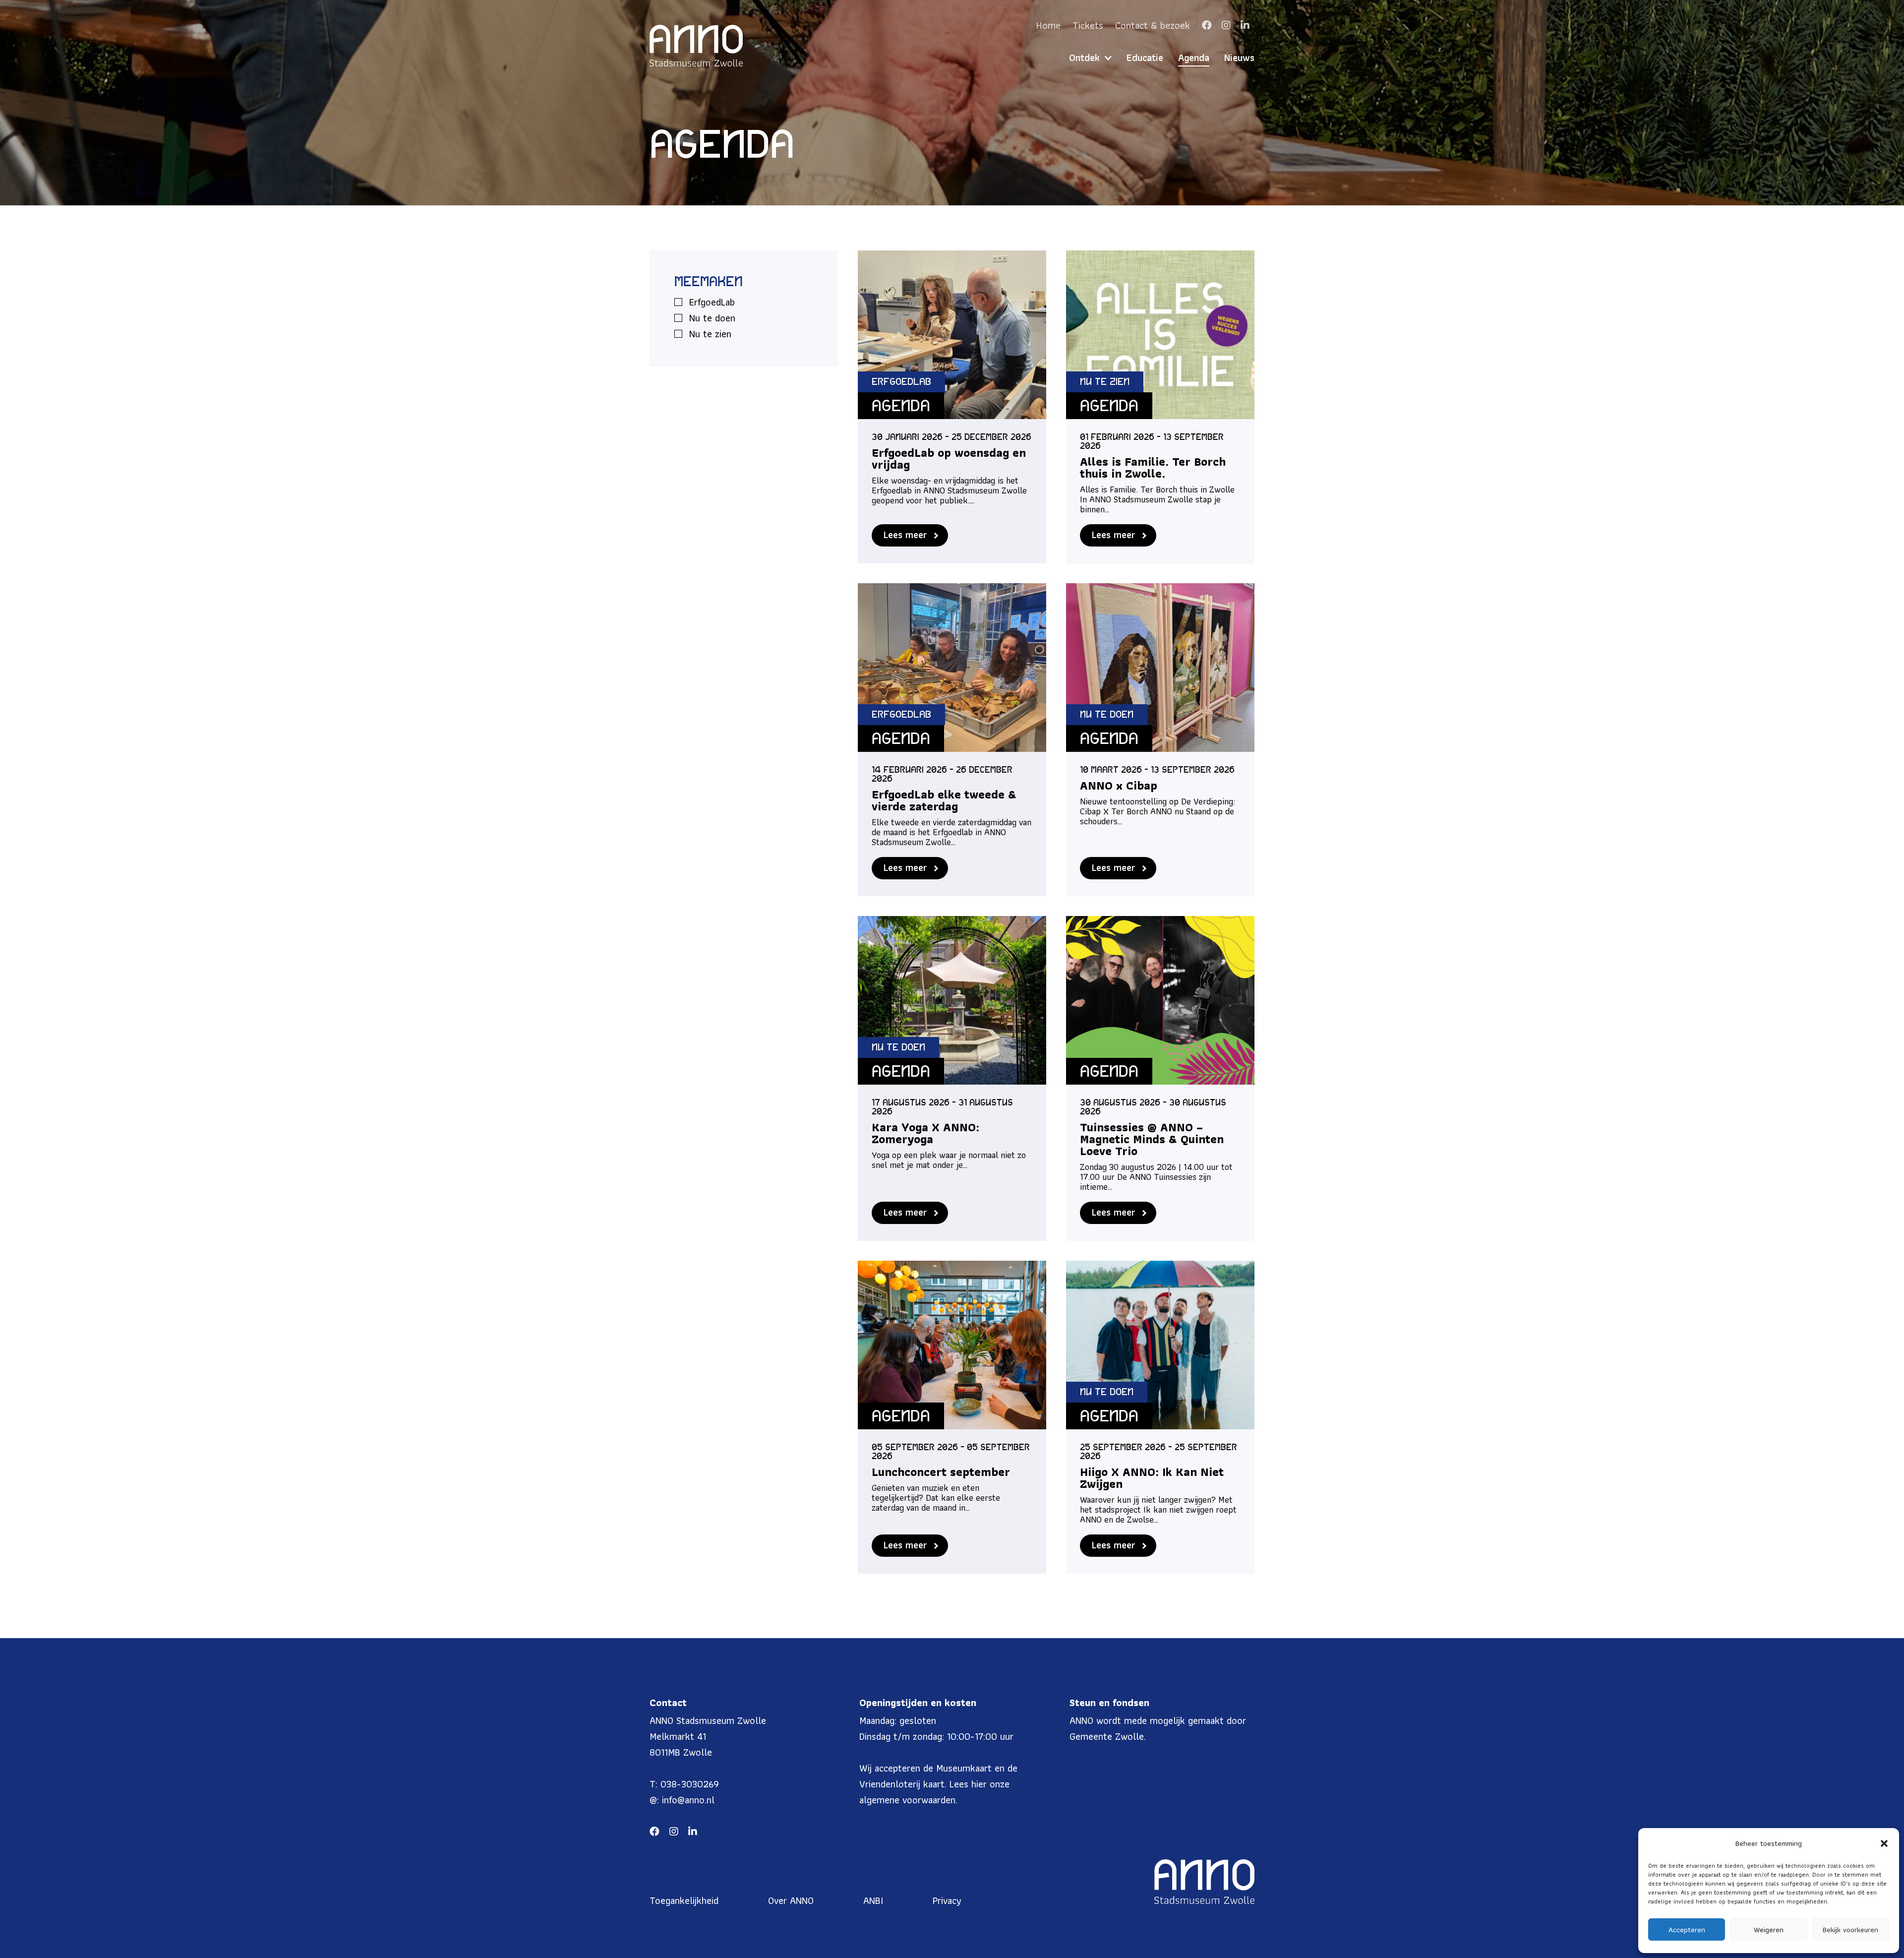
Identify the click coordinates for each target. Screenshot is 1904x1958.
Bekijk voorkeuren (1850, 1930)
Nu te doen (712, 318)
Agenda (1194, 58)
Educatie (1145, 58)
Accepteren (1687, 1930)
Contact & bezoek (1153, 25)
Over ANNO (791, 1900)
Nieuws (1239, 58)
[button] (1884, 1843)
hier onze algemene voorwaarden (934, 1792)
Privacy (947, 1900)
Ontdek (1084, 58)
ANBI (873, 1900)
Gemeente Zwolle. (1108, 1736)
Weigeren (1769, 1930)
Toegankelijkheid (684, 1900)
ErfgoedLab (712, 302)
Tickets (1088, 25)
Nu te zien (710, 334)
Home (1048, 25)
